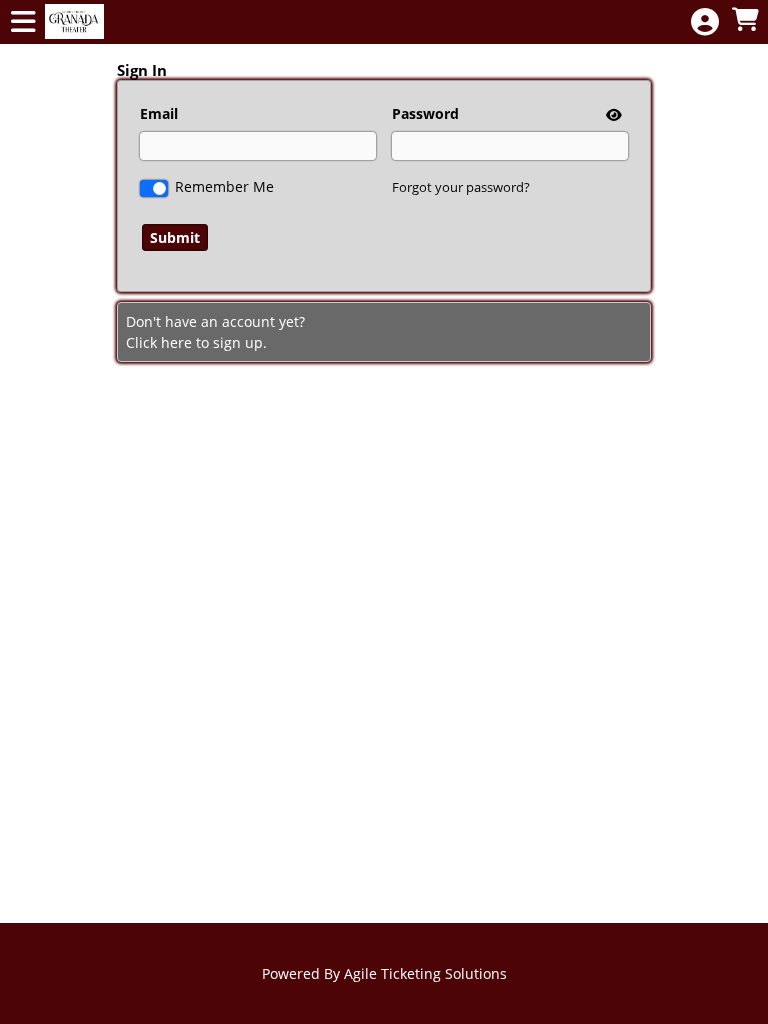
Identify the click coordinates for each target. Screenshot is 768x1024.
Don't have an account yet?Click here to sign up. (215, 332)
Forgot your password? (461, 187)
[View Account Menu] (705, 22)
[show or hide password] (612, 114)
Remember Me (224, 186)
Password (425, 113)
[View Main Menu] (23, 22)
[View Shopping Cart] (745, 20)
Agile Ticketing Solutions (425, 973)
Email (159, 113)
